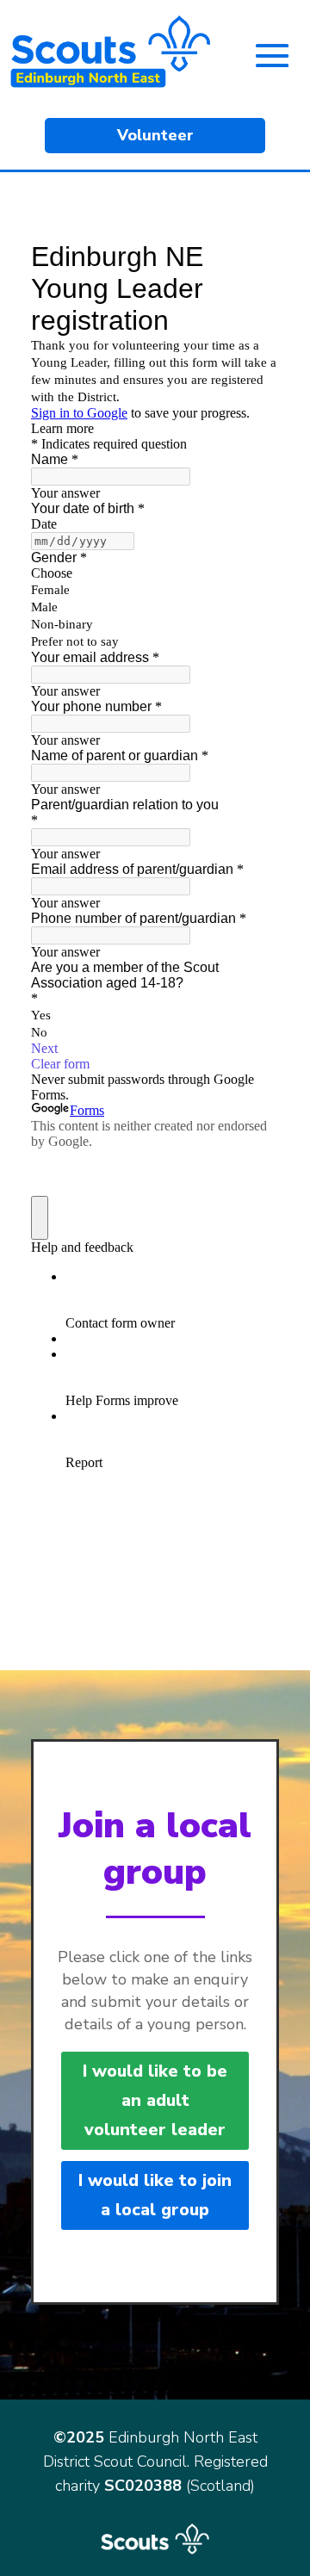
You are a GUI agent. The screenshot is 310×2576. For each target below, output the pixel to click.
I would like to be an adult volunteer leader (155, 2100)
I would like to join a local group (155, 2195)
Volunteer (155, 135)
